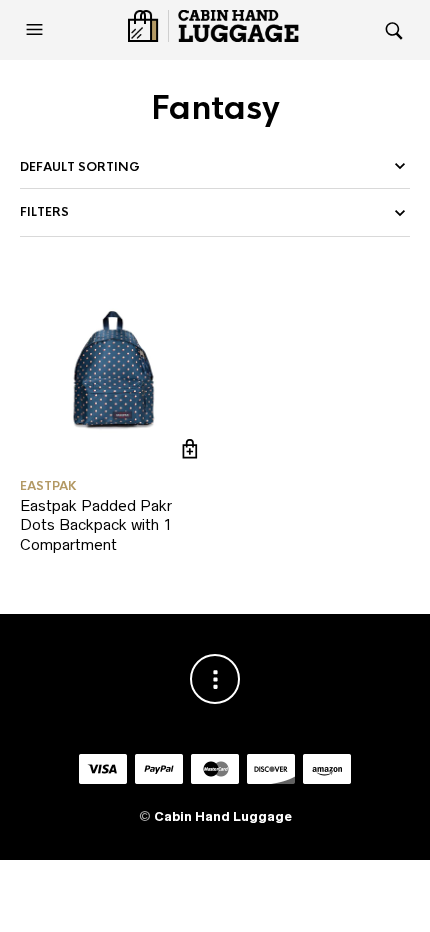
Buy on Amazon (189, 449)
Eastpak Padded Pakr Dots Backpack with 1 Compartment (96, 525)
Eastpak (48, 486)
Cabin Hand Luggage (223, 816)
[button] (37, 30)
